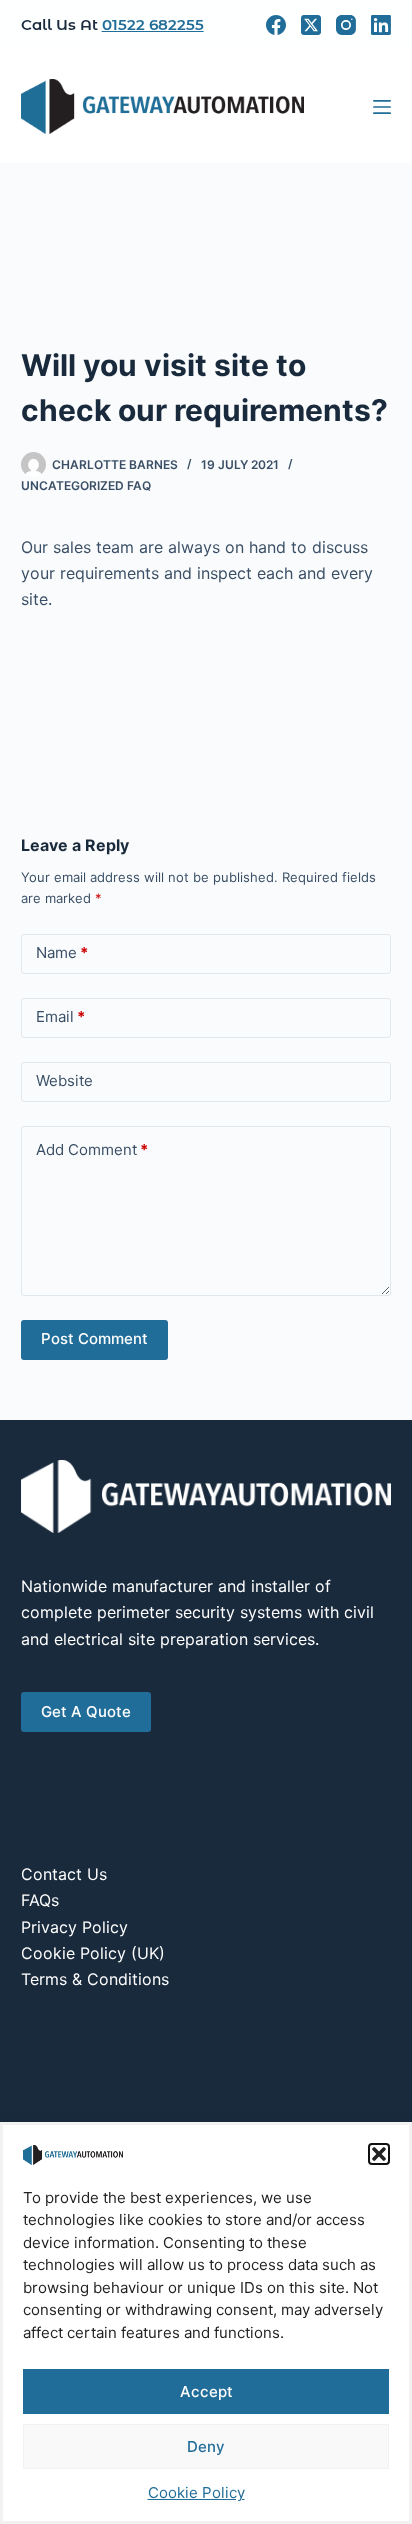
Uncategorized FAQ (86, 485)
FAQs (40, 1900)
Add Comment (92, 1149)
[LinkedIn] (381, 25)
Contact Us (64, 1874)
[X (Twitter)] (311, 25)
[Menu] (382, 107)
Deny (206, 2446)
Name (62, 952)
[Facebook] (276, 25)
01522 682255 (153, 24)
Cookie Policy (196, 2492)
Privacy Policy (74, 1927)
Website (64, 1080)
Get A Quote (86, 1711)
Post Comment (94, 1338)
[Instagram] (346, 25)
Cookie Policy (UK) (93, 1953)
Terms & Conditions (95, 1979)
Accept (206, 2391)
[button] (379, 2154)
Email (60, 1016)
